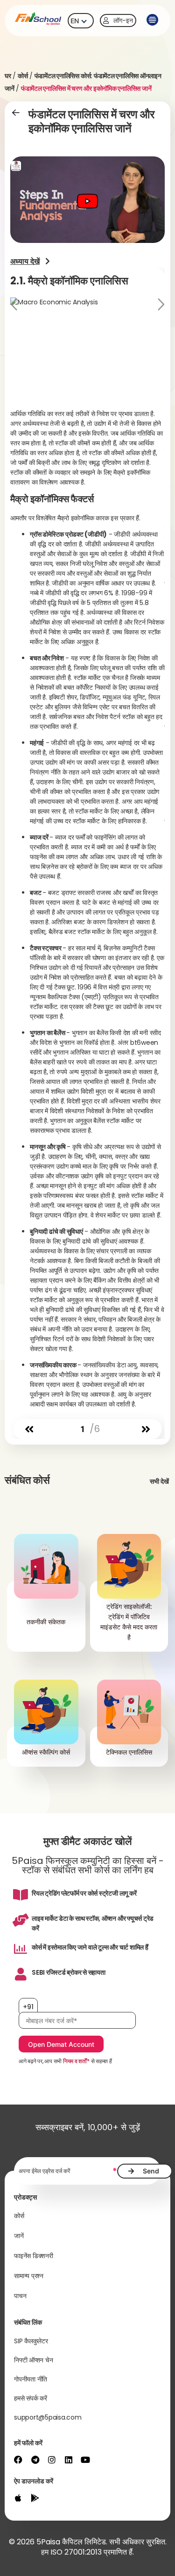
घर (8, 76)
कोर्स (23, 76)
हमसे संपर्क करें (31, 2398)
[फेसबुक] (18, 2460)
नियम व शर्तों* (76, 2061)
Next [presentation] (160, 306)
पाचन (20, 2296)
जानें (19, 2236)
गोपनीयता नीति (31, 2379)
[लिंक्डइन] (69, 2460)
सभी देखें (159, 1481)
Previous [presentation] (15, 306)
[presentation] (29, 1429)
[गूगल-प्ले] (35, 2498)
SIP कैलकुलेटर (31, 2341)
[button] (152, 20)
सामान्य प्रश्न (29, 2276)
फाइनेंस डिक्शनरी (34, 2256)
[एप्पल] (18, 2498)
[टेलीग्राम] (35, 2460)
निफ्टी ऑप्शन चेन (33, 2360)
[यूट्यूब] (85, 2460)
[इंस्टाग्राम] (52, 2460)
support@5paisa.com (48, 2417)
